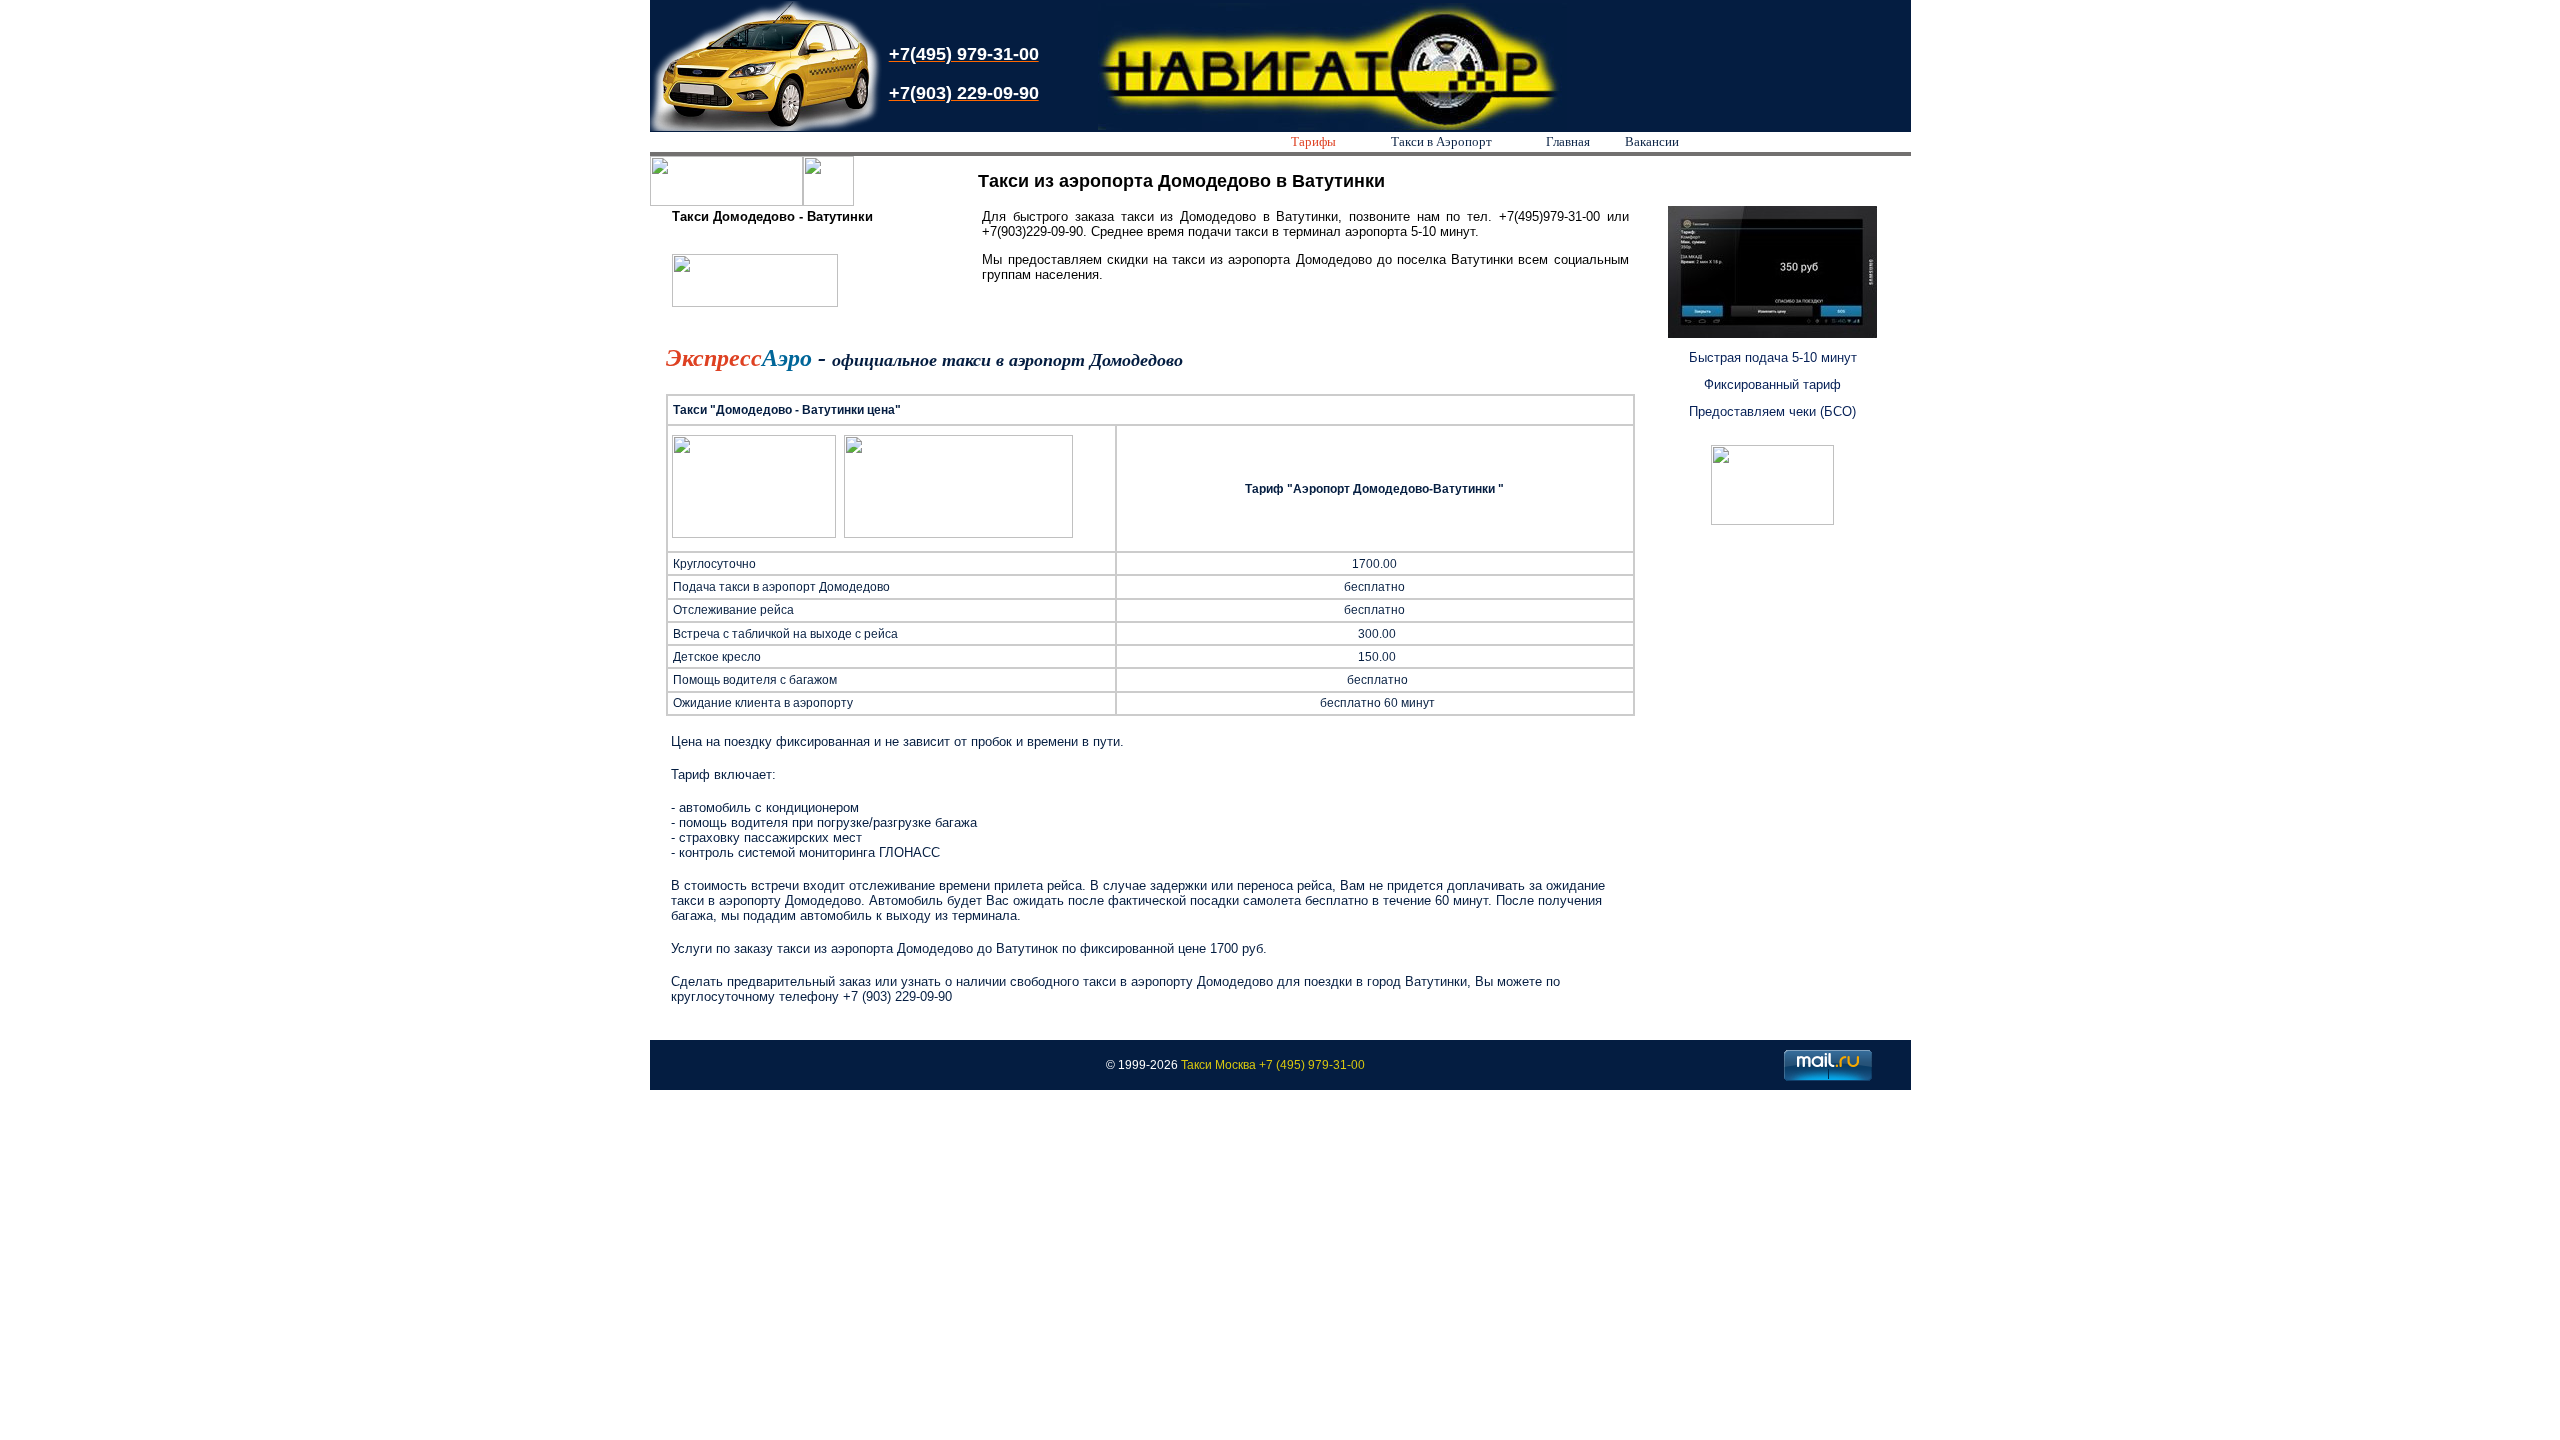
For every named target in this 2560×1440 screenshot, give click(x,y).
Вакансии (1652, 141)
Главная (1568, 141)
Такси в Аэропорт (1441, 141)
